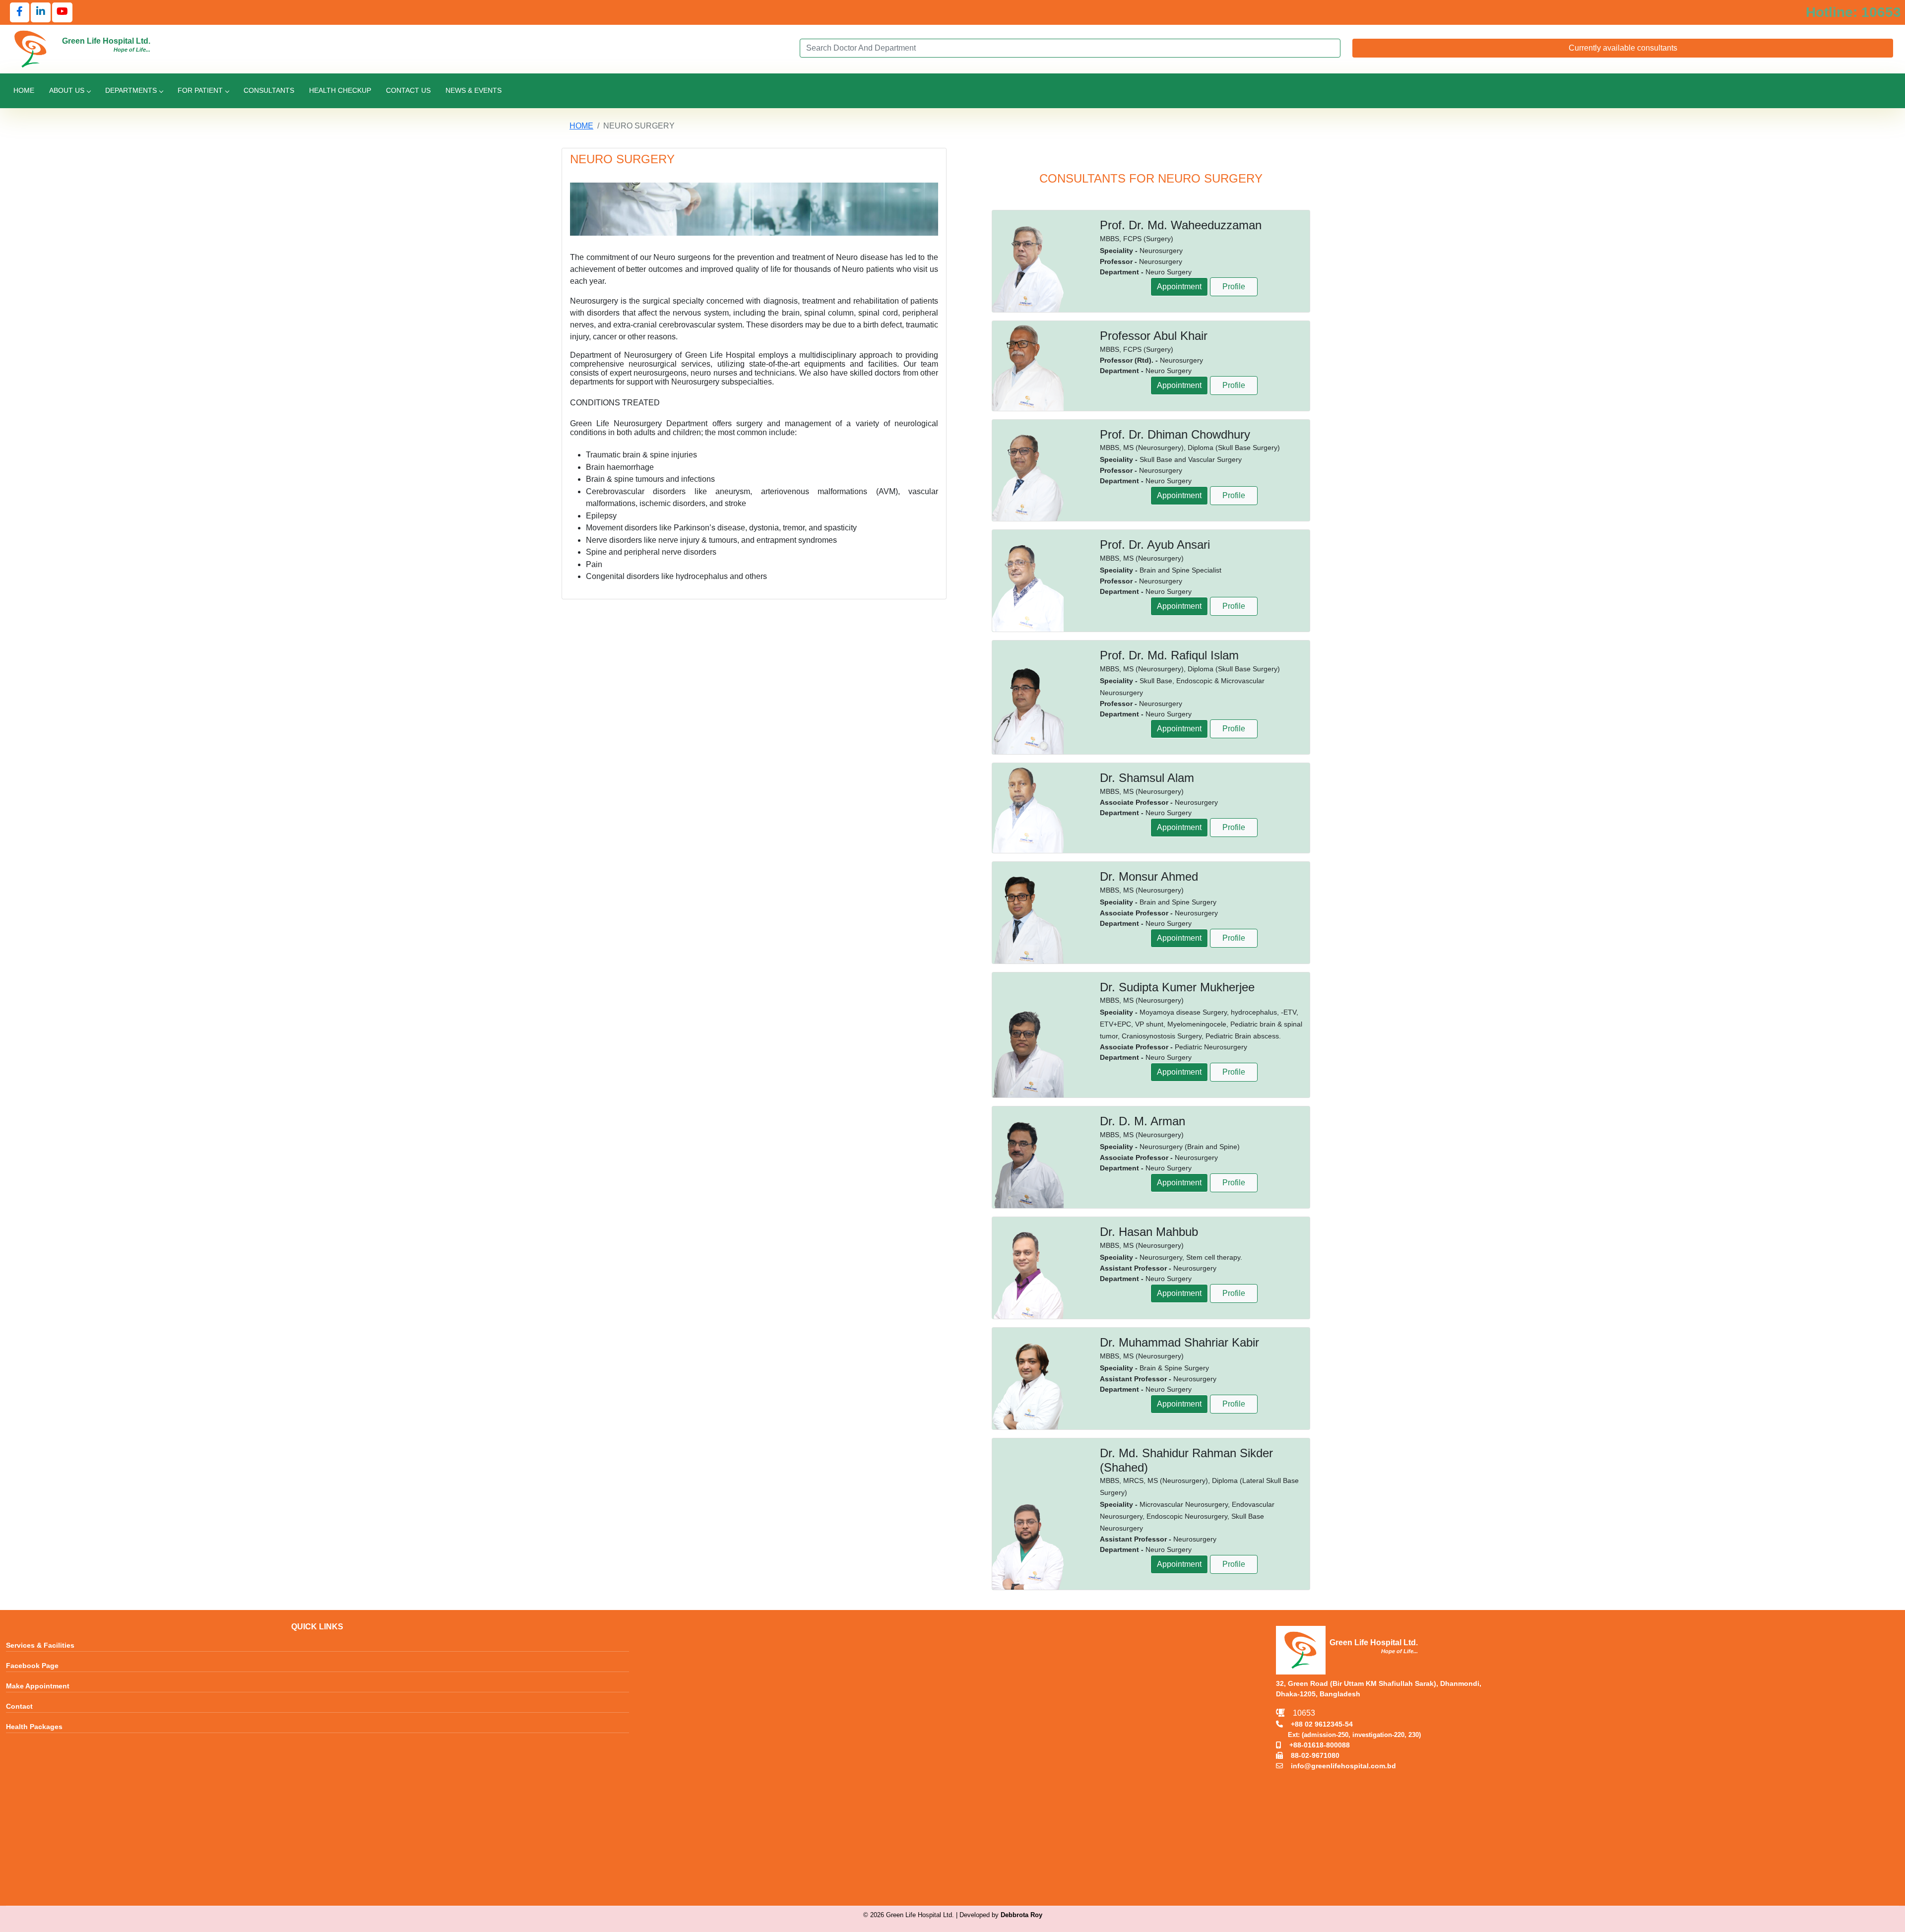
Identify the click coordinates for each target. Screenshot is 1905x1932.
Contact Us (408, 90)
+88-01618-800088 (1316, 1745)
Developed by (1001, 1915)
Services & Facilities (40, 1646)
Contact (19, 1707)
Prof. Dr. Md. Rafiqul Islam (1169, 655)
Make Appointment (38, 1686)
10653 (1300, 1713)
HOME (581, 126)
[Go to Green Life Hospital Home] (31, 48)
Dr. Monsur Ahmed (1149, 876)
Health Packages (34, 1727)
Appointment (1179, 287)
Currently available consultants (1623, 48)
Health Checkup (340, 90)
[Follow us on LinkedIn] (41, 12)
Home (24, 90)
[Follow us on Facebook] (20, 12)
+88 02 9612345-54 (1318, 1724)
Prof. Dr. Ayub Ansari (1155, 545)
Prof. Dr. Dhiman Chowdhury (1175, 434)
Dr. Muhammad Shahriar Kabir (1179, 1342)
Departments (131, 90)
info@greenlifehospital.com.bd (1339, 1766)
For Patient (200, 90)
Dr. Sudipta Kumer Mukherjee (1177, 987)
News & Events (474, 90)
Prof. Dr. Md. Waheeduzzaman (1181, 225)
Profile (1234, 287)
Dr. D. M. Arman (1143, 1121)
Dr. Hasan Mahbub (1149, 1232)
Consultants (269, 90)
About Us (67, 90)
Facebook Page (32, 1666)
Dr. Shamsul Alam (1147, 778)
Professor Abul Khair (1154, 336)
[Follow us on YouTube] (62, 12)
